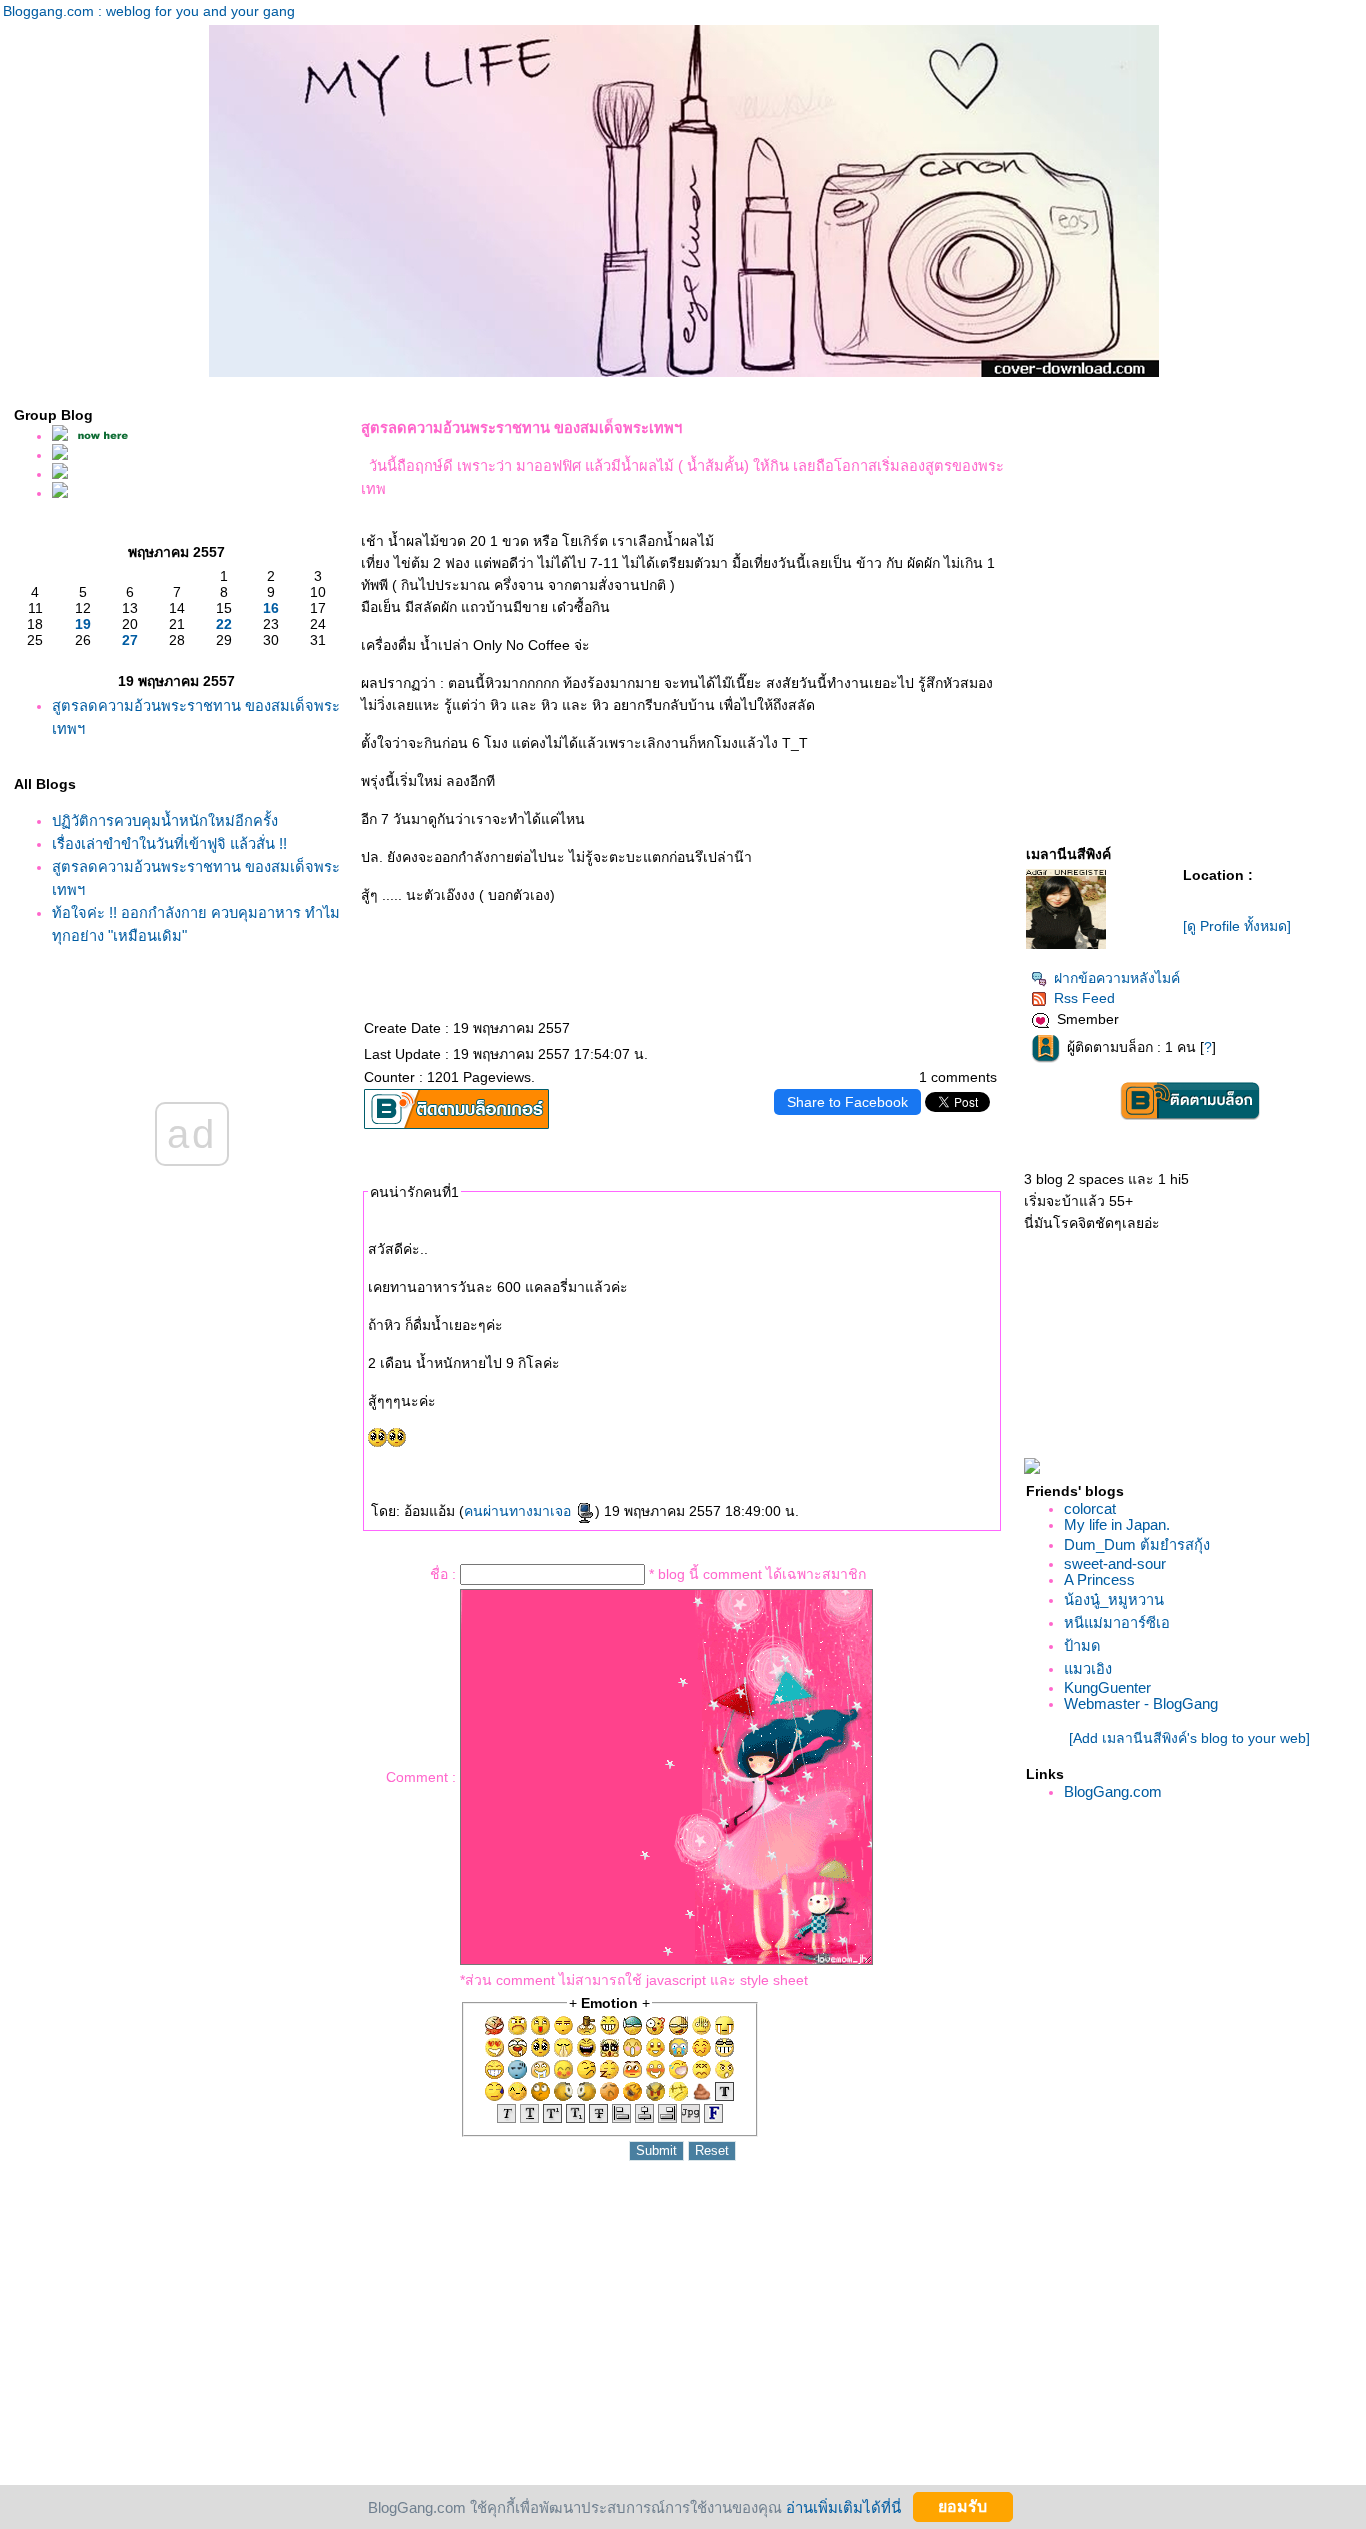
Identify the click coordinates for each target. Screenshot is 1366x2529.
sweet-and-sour (1115, 1564)
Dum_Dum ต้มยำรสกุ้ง (1137, 1545)
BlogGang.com (1113, 1792)
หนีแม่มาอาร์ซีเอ (1117, 1623)
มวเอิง (1088, 1669)
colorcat (1090, 1509)
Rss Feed (1084, 998)
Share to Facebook (847, 1102)
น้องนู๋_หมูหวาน (1114, 1600)
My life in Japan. (1117, 1525)
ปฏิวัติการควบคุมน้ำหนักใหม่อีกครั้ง (165, 821)
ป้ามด (1082, 1646)
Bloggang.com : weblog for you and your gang (149, 11)
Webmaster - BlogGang (1141, 1704)
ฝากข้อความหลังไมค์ (1117, 978)
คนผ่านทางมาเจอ (519, 1511)
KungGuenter (1107, 1688)
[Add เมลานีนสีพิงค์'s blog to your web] (1189, 1738)
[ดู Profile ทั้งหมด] (1237, 926)
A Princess (1099, 1580)
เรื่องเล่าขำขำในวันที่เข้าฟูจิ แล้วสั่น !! (169, 844)
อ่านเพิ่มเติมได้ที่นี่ (843, 2506)
